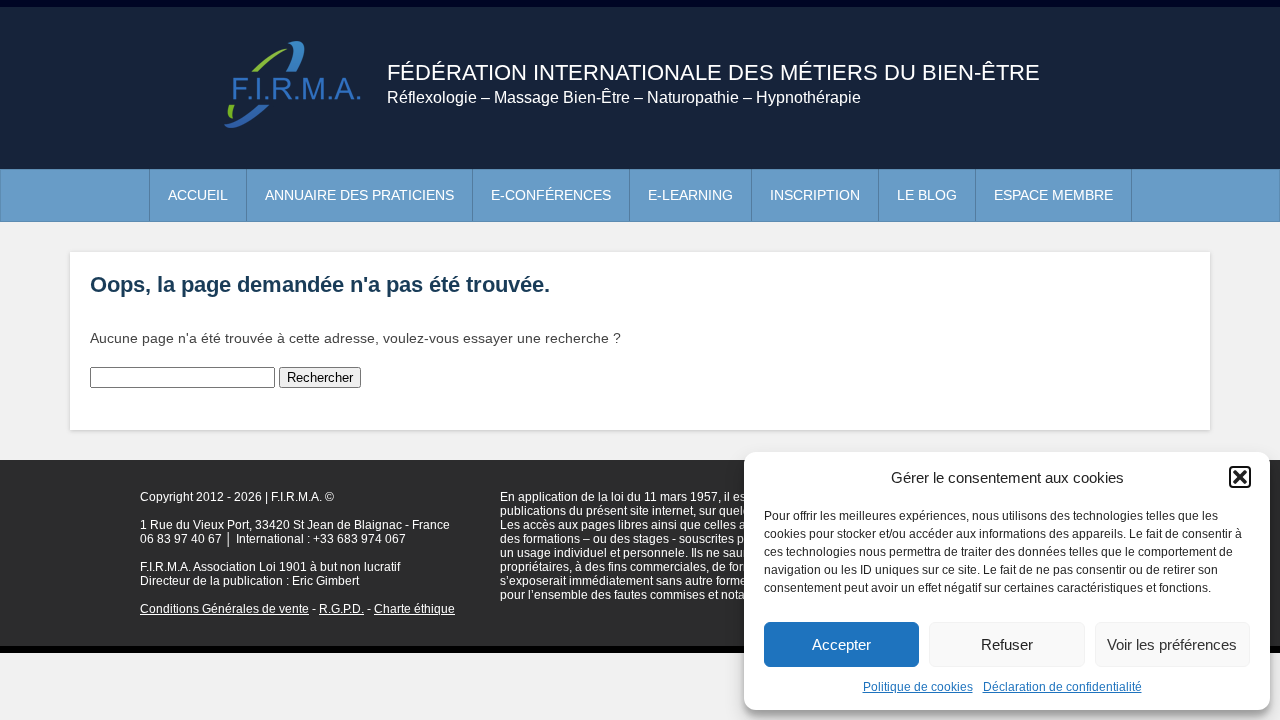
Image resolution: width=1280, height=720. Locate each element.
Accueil (198, 195)
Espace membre (1053, 195)
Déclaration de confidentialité (1062, 687)
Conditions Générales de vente (224, 609)
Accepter (841, 644)
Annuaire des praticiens (359, 195)
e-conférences (551, 195)
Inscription (815, 195)
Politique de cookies (918, 687)
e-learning (690, 195)
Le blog (927, 195)
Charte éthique (414, 609)
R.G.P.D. (341, 609)
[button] (1240, 477)
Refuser (1007, 644)
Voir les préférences (1172, 644)
